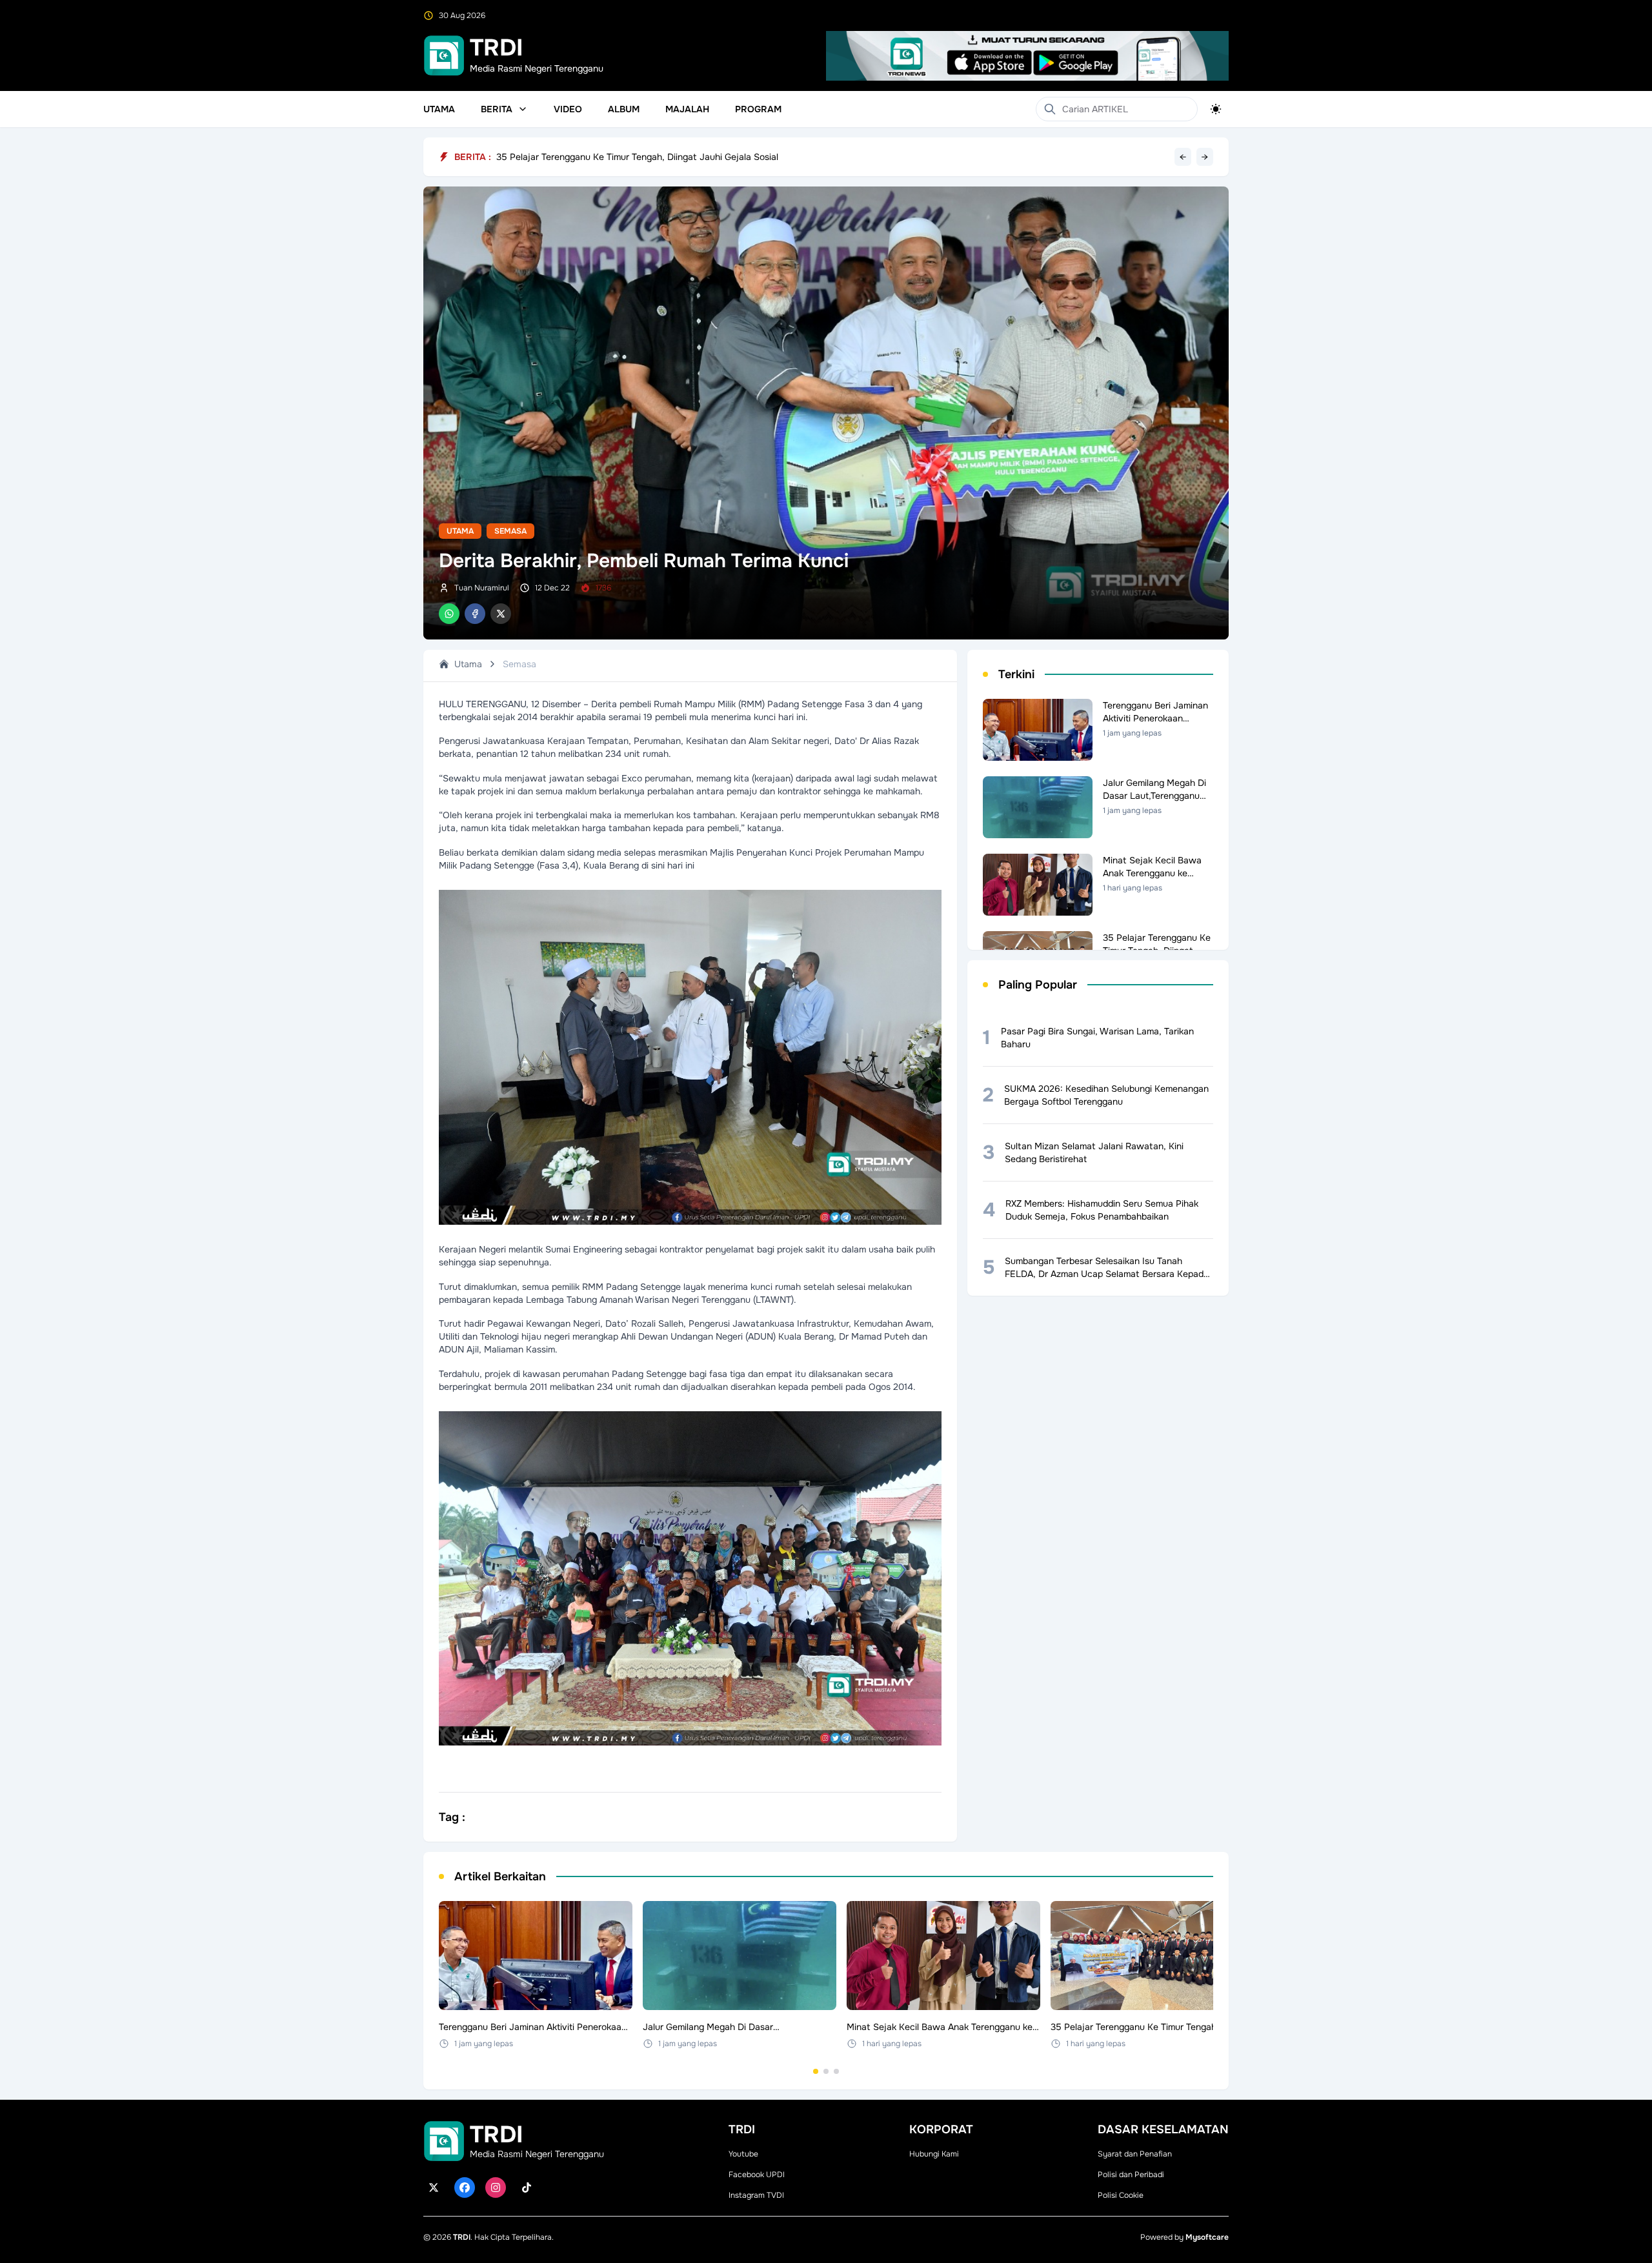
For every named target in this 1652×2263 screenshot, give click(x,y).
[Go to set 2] (826, 2071)
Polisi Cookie (1121, 2195)
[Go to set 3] (836, 2071)
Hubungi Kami (934, 2154)
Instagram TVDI (756, 2195)
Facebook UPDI (757, 2175)
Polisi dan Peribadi (1131, 2175)
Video (568, 109)
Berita (497, 109)
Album (624, 109)
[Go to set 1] (816, 2071)
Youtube (743, 2154)
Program (758, 109)
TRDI (462, 2237)
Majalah (687, 109)
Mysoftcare (1207, 2237)
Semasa (510, 531)
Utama (439, 109)
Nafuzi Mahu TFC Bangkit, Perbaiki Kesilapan (589, 157)
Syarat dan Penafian (1135, 2154)
